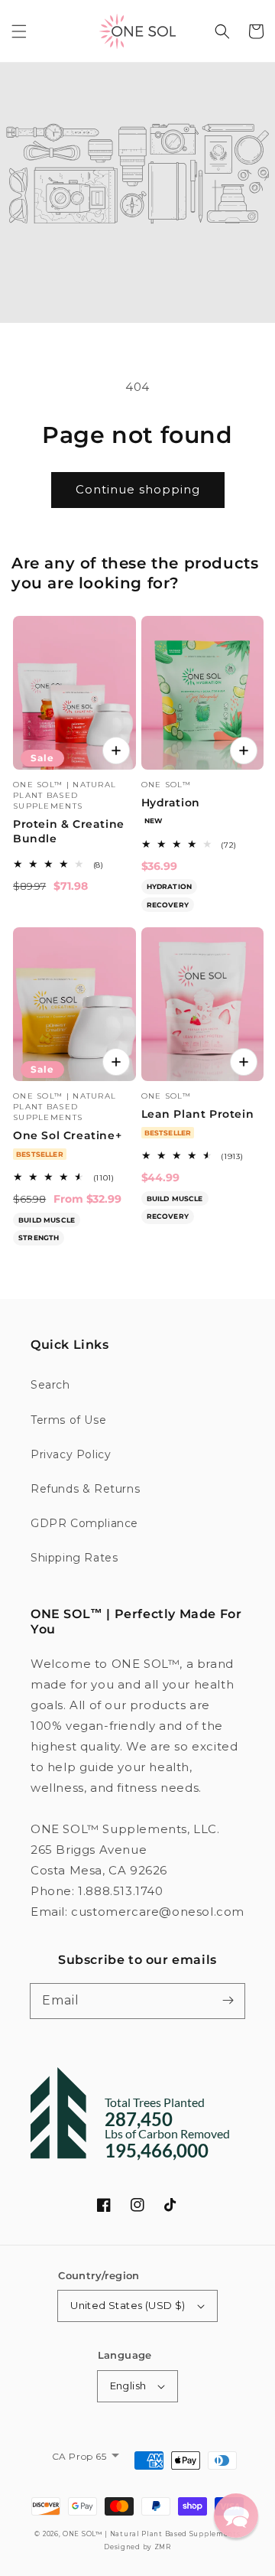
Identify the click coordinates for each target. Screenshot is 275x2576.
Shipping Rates (74, 1558)
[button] (19, 31)
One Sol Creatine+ (67, 1135)
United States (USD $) (128, 2305)
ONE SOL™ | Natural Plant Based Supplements (151, 2534)
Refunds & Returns (85, 1489)
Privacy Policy (71, 1454)
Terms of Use (68, 1420)
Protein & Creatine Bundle (69, 832)
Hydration (171, 803)
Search (50, 1385)
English (128, 2385)
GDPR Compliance (84, 1523)
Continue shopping (138, 489)
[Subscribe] (228, 2001)
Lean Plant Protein (198, 1114)
